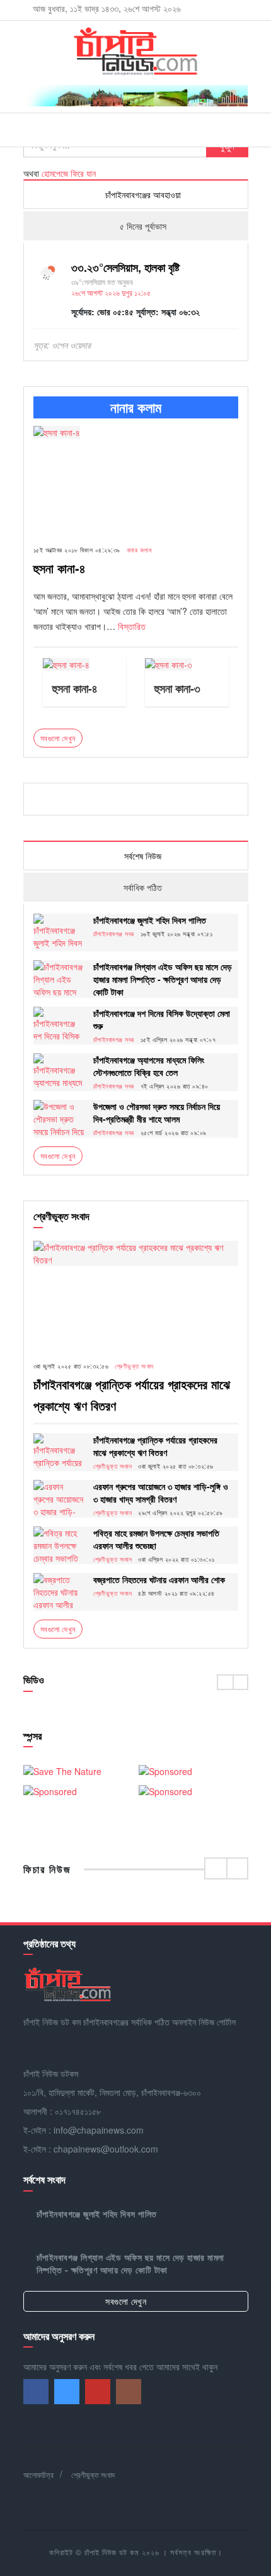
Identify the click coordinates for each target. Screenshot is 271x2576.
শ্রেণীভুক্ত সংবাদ (134, 1366)
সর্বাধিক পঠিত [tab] (141, 887)
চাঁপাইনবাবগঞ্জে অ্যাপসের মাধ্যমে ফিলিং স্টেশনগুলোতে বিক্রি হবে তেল (149, 1066)
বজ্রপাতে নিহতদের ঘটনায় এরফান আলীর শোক (159, 1579)
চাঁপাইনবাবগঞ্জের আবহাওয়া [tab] (142, 194)
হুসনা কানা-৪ (60, 568)
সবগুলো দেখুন (58, 1156)
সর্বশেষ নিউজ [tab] (141, 856)
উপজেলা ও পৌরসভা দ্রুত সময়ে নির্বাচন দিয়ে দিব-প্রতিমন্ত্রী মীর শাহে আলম (157, 1112)
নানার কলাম (140, 550)
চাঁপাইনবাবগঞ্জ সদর (114, 934)
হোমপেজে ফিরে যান (69, 173)
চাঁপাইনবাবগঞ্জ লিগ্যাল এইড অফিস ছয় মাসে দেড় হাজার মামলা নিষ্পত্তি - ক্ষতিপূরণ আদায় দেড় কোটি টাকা (163, 979)
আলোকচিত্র (38, 2474)
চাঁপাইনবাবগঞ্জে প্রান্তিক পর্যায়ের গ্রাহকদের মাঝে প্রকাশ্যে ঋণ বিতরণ (155, 1446)
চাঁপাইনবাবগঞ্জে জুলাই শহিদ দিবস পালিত (150, 920)
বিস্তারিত (132, 626)
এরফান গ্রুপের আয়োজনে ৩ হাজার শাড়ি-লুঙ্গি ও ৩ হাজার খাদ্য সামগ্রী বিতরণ (161, 1492)
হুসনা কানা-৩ (177, 688)
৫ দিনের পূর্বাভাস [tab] (142, 226)
